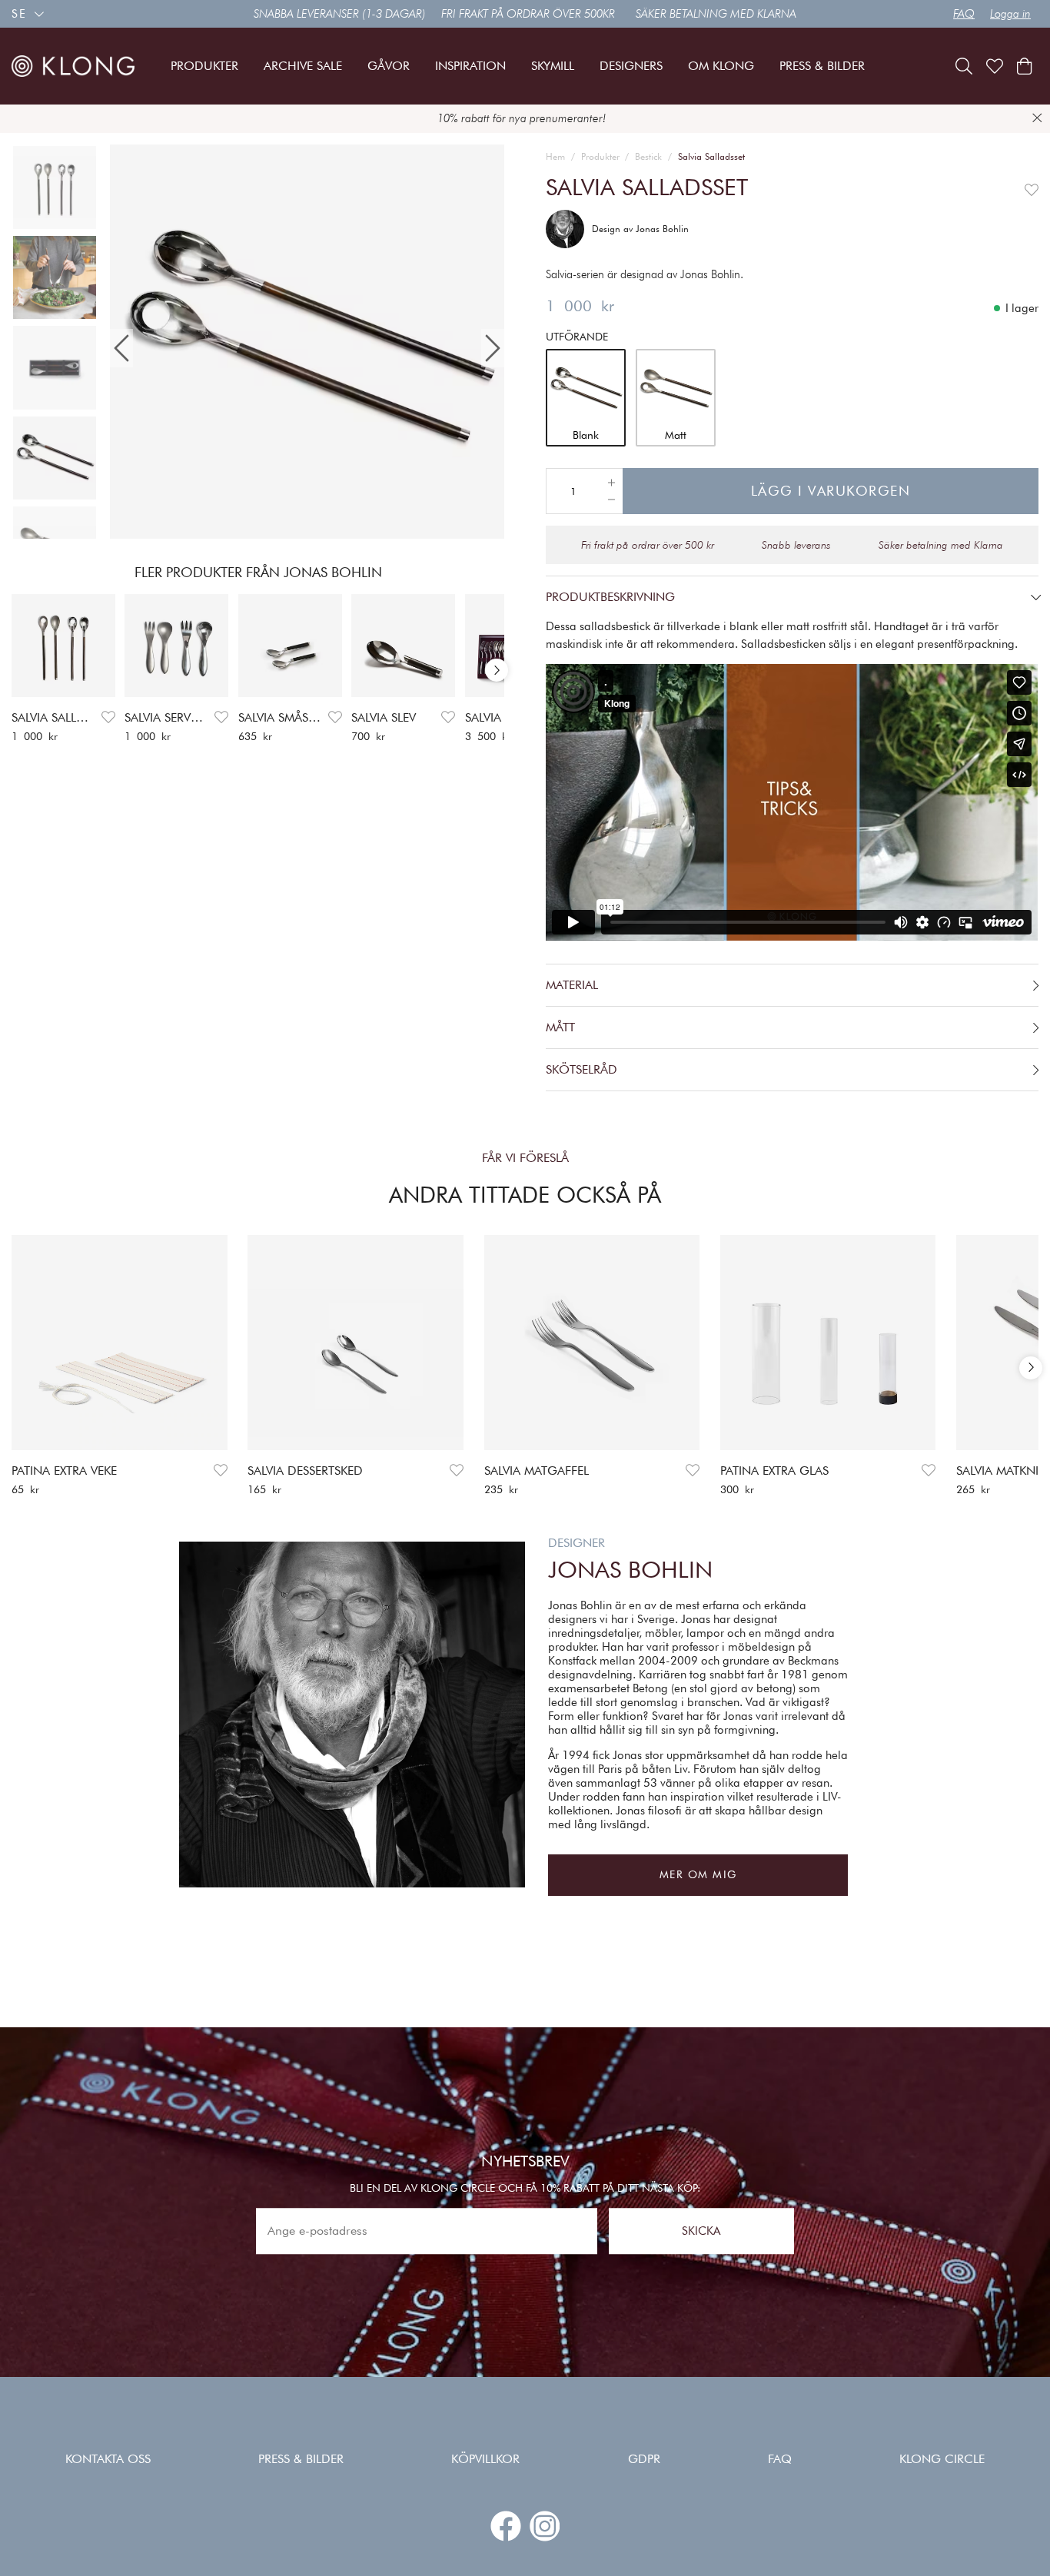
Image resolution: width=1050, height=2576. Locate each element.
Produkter (600, 156)
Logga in (1010, 14)
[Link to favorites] (995, 66)
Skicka (701, 2231)
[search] (964, 66)
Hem (555, 156)
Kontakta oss (108, 2459)
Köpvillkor (485, 2459)
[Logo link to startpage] (73, 66)
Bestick (648, 156)
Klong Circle (942, 2459)
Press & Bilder (301, 2459)
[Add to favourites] (108, 717)
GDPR (644, 2459)
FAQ (964, 14)
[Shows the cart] (1024, 66)
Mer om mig (698, 1874)
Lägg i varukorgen (831, 491)
